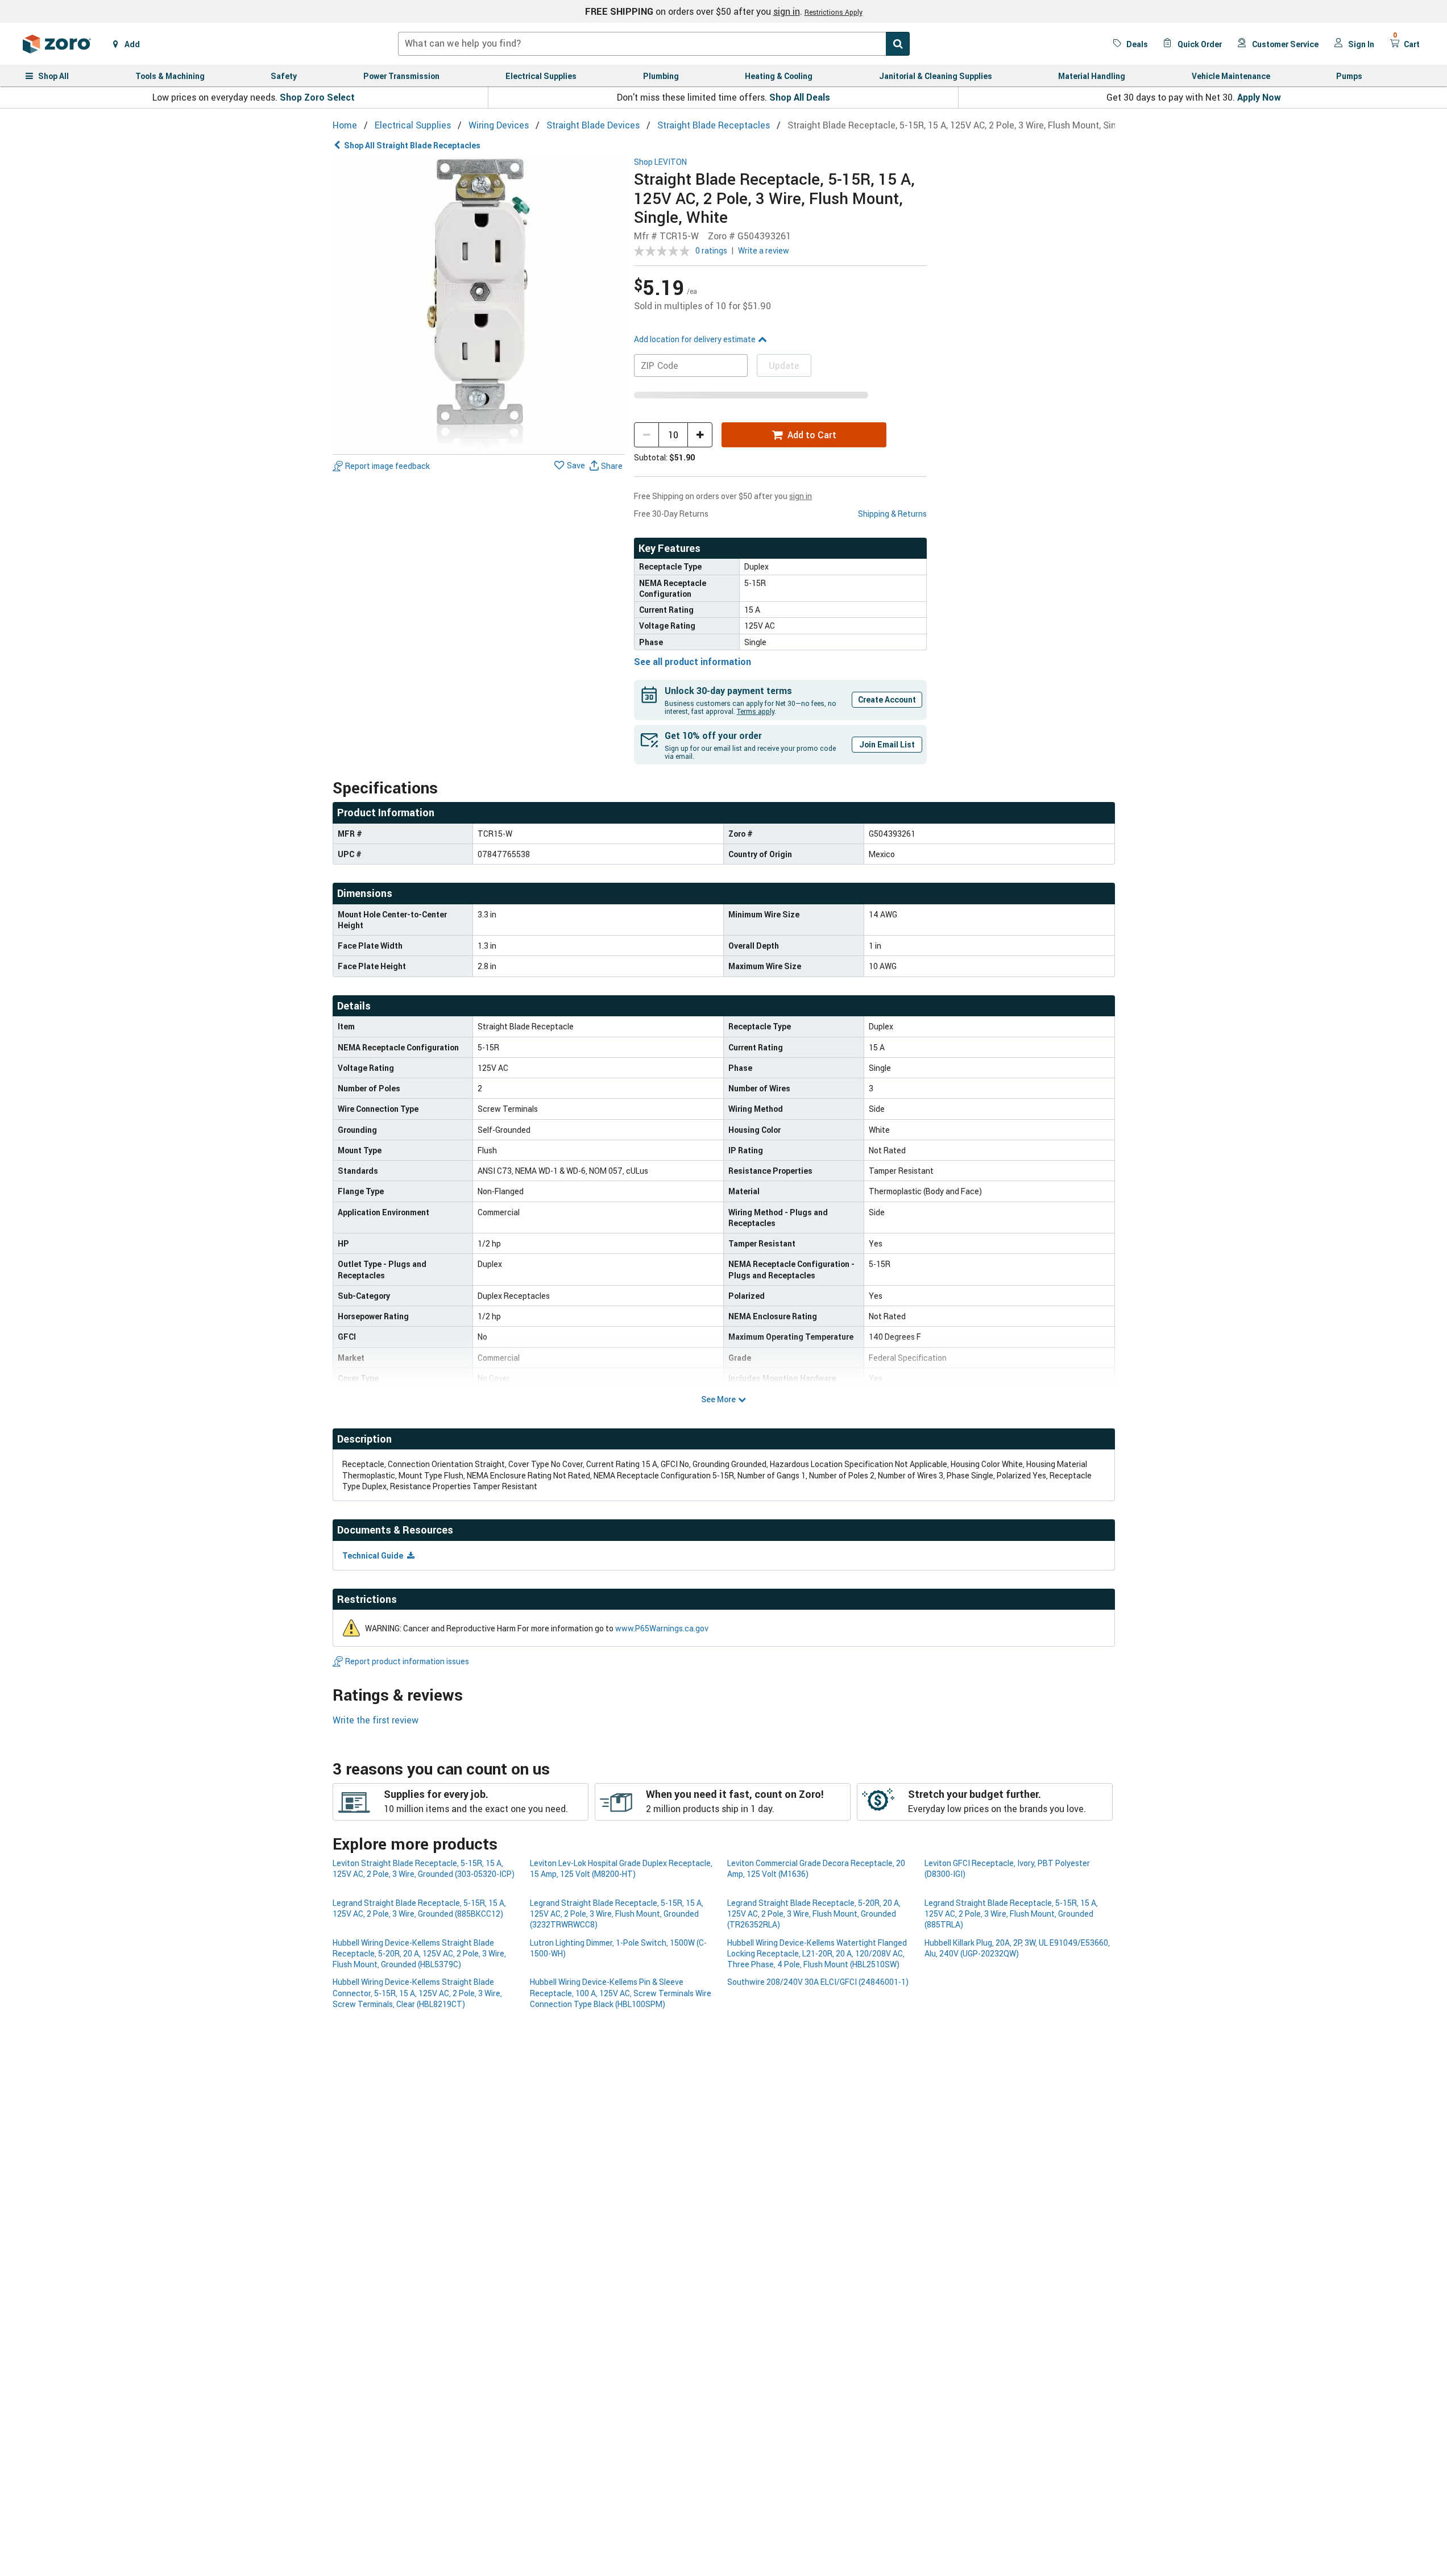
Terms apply (756, 711)
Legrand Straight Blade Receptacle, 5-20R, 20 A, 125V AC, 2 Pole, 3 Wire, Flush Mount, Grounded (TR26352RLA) (814, 1914)
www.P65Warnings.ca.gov (662, 1628)
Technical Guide (374, 1555)
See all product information (693, 662)
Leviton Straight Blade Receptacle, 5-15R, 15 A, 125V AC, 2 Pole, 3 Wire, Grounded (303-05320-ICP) (424, 1868)
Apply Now (1259, 97)
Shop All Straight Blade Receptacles (412, 145)
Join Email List (887, 744)
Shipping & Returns (892, 514)
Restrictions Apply (834, 12)
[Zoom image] (479, 304)
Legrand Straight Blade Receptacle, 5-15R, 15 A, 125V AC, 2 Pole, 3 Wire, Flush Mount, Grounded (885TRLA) (1011, 1914)
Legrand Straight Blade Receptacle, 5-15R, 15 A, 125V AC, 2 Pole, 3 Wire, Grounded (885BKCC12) (419, 1908)
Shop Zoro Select (317, 97)
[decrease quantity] (646, 435)
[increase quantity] (700, 435)
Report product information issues (407, 1661)
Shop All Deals (800, 97)
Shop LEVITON (660, 162)
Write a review (764, 250)
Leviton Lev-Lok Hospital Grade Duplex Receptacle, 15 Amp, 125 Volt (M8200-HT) (621, 1868)
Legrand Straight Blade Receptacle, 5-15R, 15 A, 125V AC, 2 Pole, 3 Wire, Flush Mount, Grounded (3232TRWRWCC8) (617, 1914)
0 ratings (711, 250)
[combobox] (654, 44)
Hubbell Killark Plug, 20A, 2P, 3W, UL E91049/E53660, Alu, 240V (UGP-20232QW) (1017, 1948)
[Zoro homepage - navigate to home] (57, 44)
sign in (787, 11)
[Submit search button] (898, 44)
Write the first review (376, 1720)
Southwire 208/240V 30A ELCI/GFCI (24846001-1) (818, 1982)
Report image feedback (387, 466)
